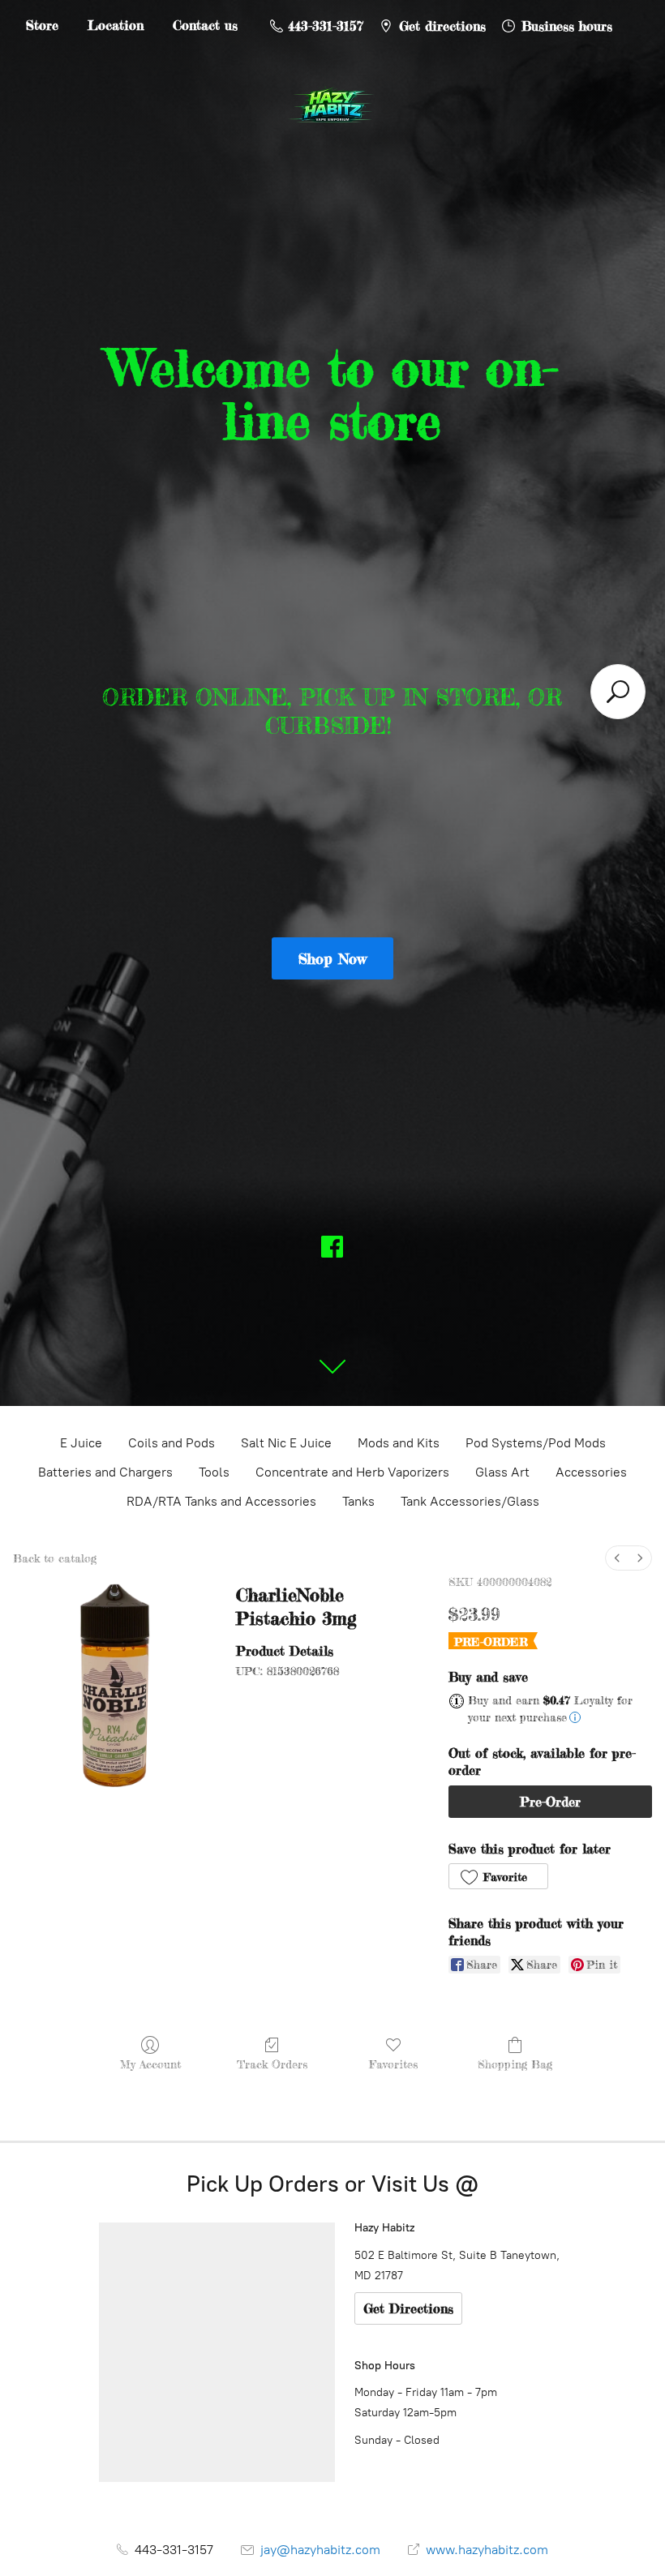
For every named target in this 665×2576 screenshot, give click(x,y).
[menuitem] (617, 1558)
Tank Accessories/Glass (470, 1501)
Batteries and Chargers (105, 1472)
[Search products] (618, 692)
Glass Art (502, 1472)
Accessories (591, 1472)
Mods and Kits (399, 1443)
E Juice (81, 1443)
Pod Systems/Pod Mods (536, 1443)
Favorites (393, 2064)
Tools (214, 1472)
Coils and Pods (172, 1443)
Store (42, 25)
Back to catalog (55, 1558)
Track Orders (272, 2064)
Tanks (358, 1501)
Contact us (205, 25)
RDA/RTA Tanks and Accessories (221, 1501)
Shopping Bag (515, 2064)
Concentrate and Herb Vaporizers (352, 1472)
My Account (150, 2064)
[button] (498, 1876)
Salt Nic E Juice (286, 1443)
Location (116, 25)
